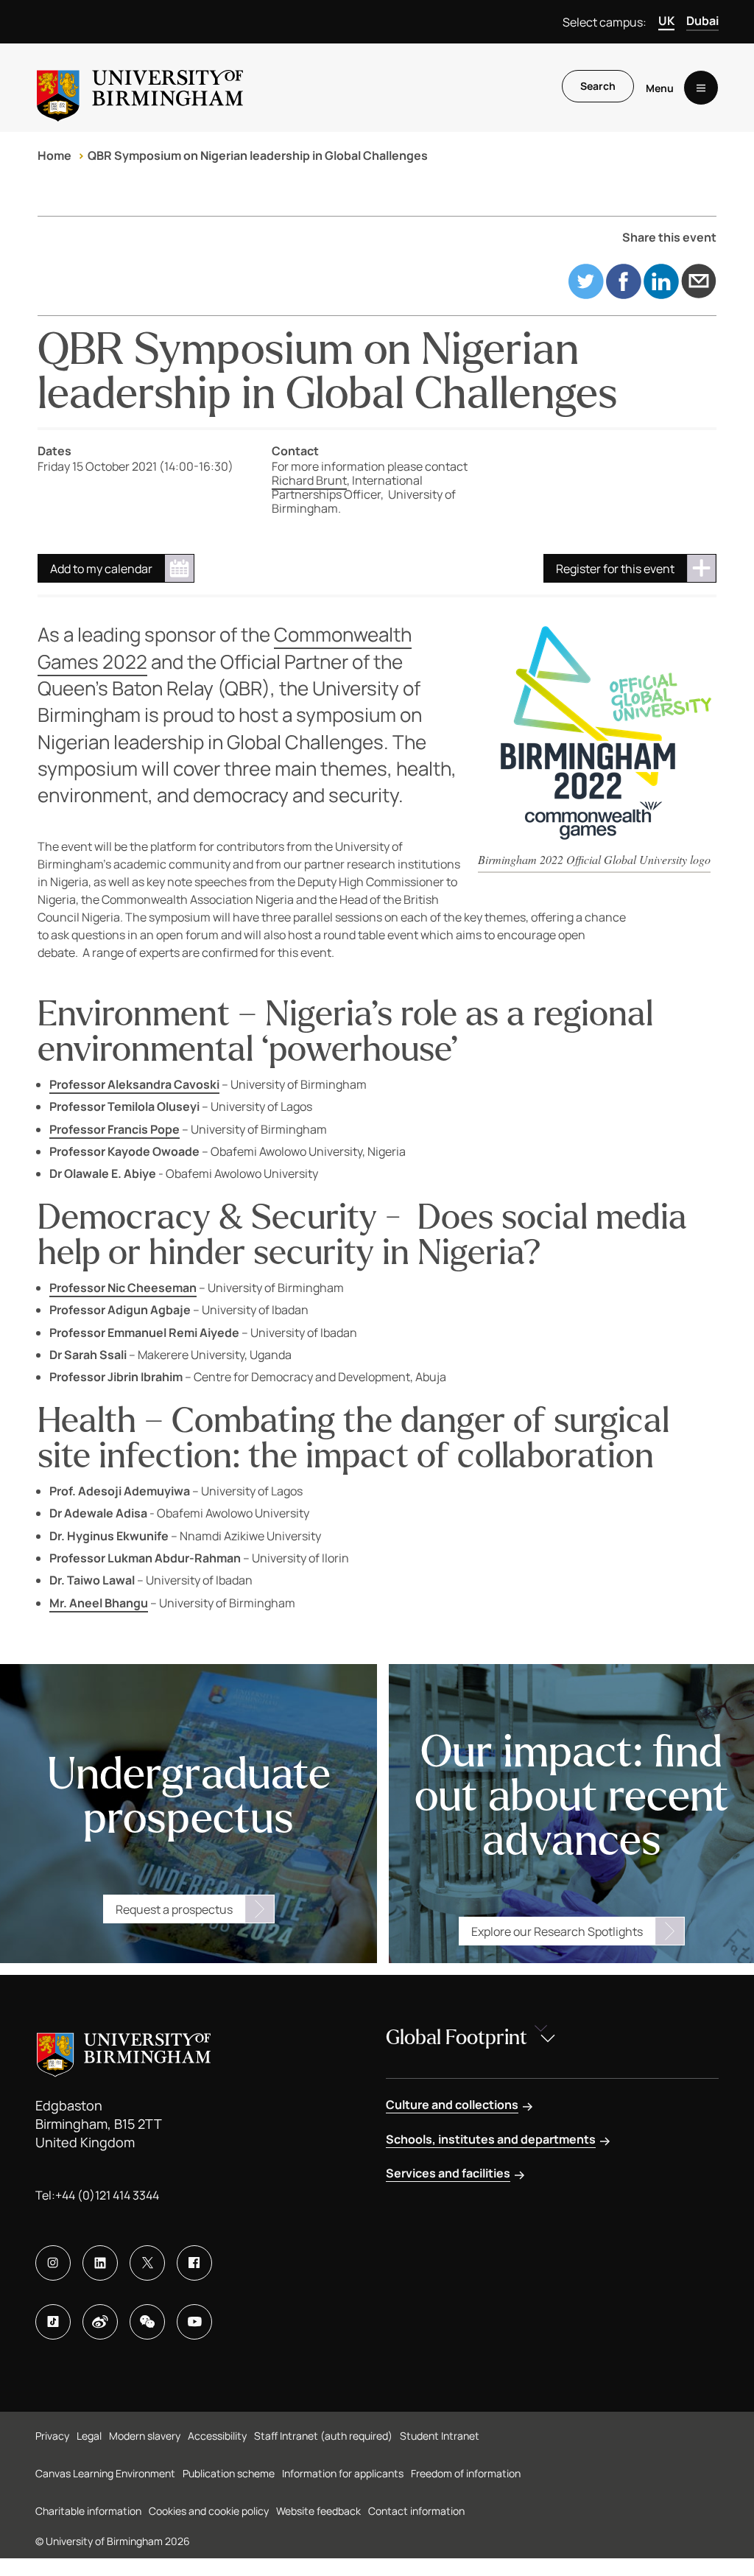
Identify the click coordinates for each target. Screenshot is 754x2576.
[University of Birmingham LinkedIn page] (100, 2263)
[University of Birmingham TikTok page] (53, 2322)
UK (666, 21)
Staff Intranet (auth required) (323, 2436)
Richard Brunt (309, 480)
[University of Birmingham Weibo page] (100, 2322)
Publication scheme (229, 2473)
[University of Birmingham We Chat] (147, 2322)
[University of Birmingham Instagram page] (53, 2263)
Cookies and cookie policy (209, 2511)
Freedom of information (466, 2473)
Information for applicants (343, 2473)
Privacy (52, 2436)
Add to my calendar (101, 569)
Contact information (416, 2511)
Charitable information (88, 2511)
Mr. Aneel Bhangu (99, 1603)
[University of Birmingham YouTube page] (194, 2322)
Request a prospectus (174, 1909)
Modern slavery (145, 2436)
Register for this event (615, 569)
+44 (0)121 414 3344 (107, 2195)
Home (54, 155)
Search (598, 86)
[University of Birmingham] (140, 88)
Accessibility (217, 2436)
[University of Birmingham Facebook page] (194, 2263)
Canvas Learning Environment (105, 2473)
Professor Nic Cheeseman (123, 1288)
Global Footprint (457, 2038)
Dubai (702, 21)
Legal (89, 2436)
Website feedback (318, 2511)
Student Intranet (440, 2436)
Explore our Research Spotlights (557, 1931)
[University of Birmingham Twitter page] (147, 2263)
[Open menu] (701, 88)
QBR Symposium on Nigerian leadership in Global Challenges (258, 155)
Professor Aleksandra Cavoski (134, 1084)
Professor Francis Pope (114, 1129)
